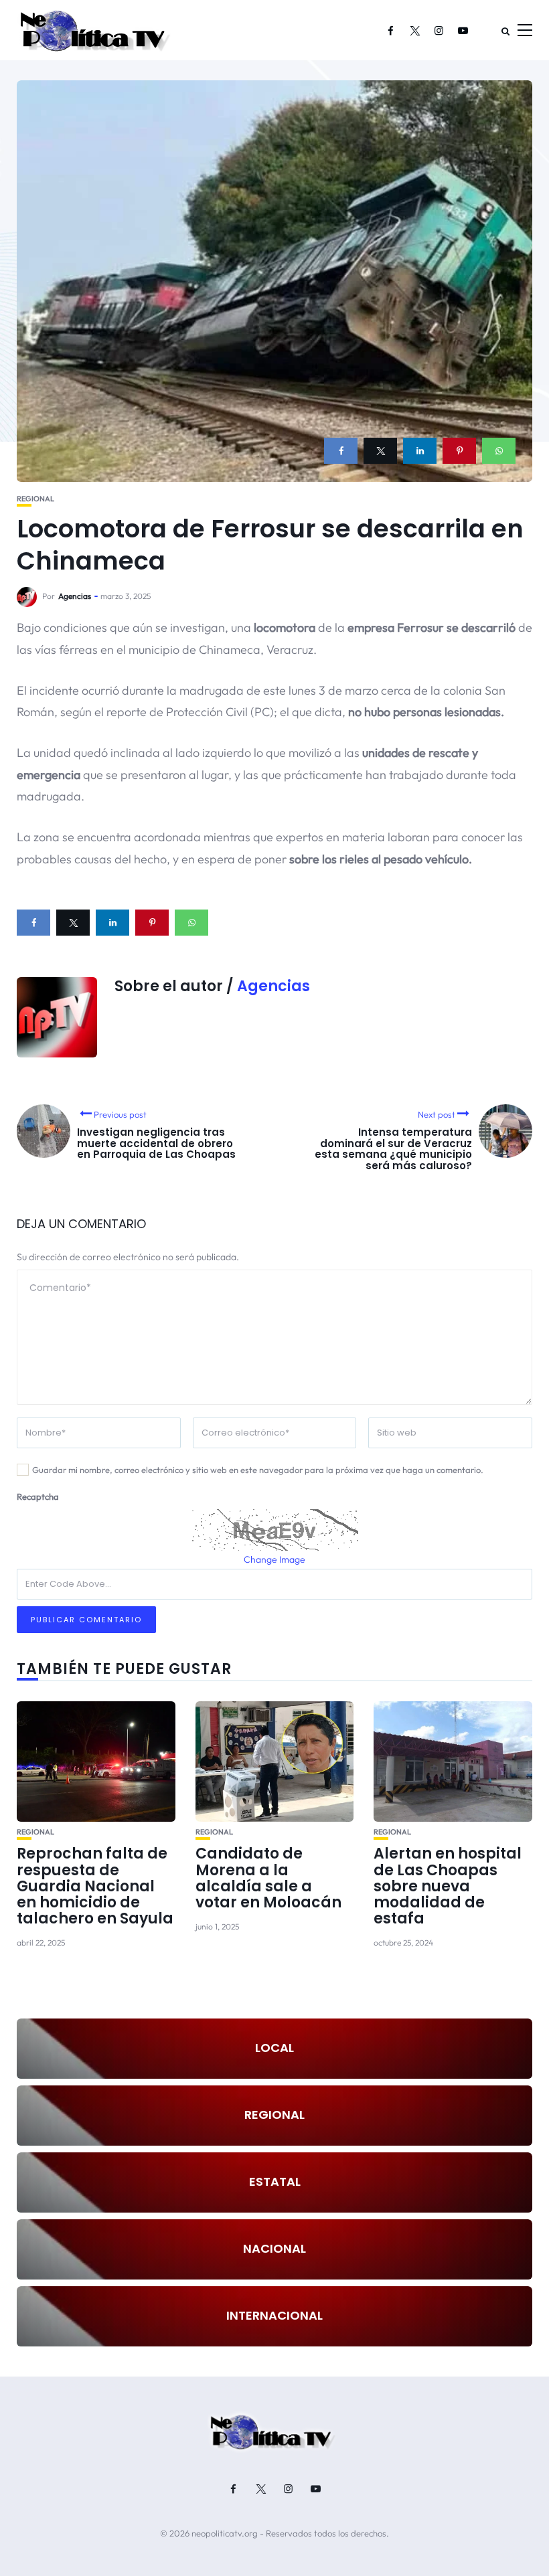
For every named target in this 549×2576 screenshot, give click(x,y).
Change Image (274, 1559)
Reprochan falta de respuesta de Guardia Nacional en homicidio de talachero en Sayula (95, 1886)
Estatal (275, 2181)
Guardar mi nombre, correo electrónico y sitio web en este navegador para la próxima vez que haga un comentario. (258, 1470)
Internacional (274, 2315)
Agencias (75, 596)
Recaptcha (38, 1496)
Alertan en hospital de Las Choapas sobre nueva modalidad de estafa (448, 1886)
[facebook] (341, 451)
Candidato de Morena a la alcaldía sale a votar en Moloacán (268, 1878)
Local (274, 2048)
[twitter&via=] (380, 451)
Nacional (274, 2248)
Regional (35, 499)
